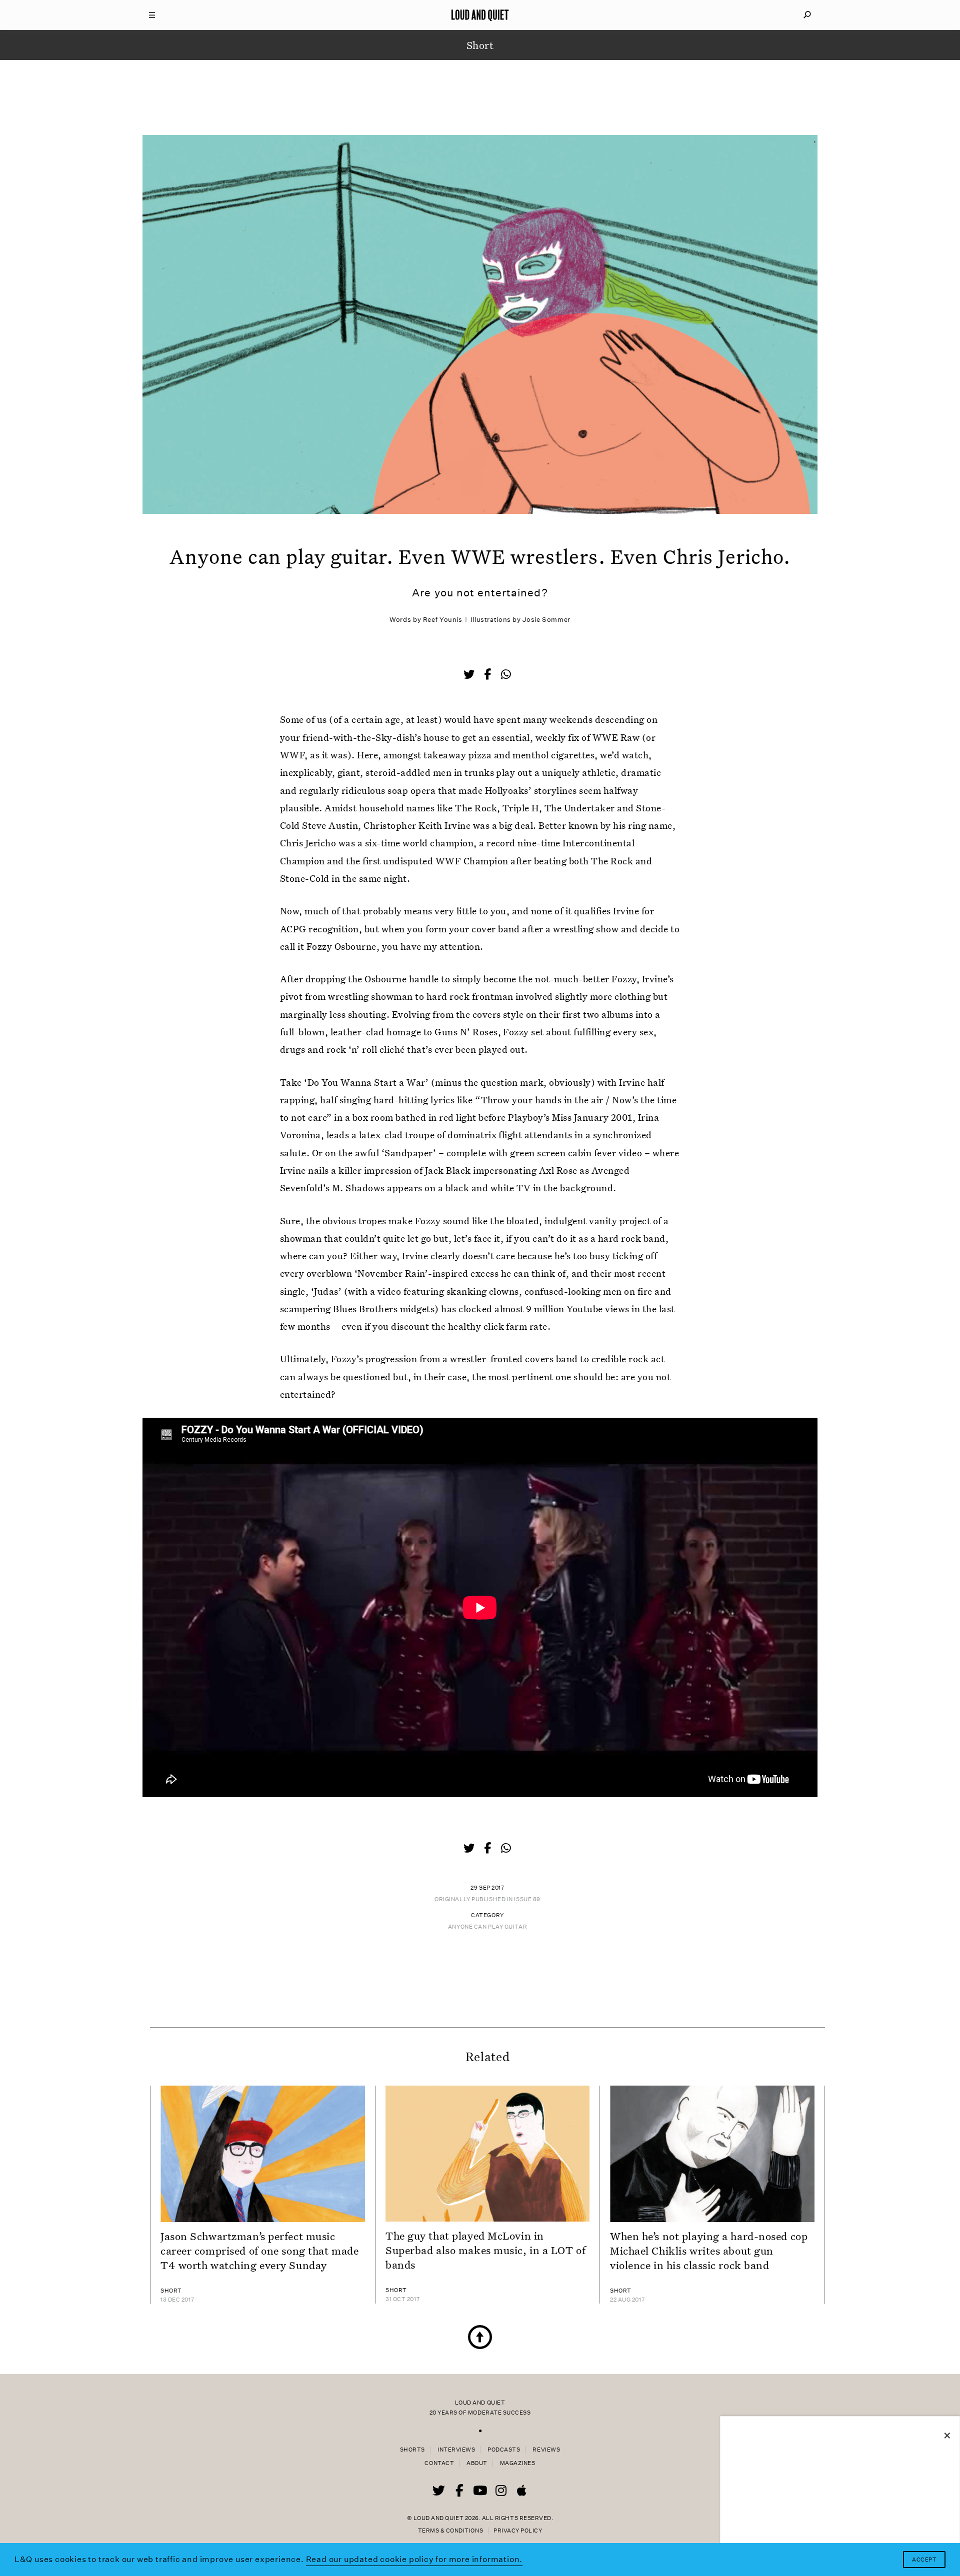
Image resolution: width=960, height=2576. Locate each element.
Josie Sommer (546, 620)
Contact (439, 2463)
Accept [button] (924, 2560)
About (477, 2463)
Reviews (546, 2450)
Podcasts (504, 2450)
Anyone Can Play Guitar (487, 1927)
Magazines (518, 2463)
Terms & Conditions (450, 2531)
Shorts (412, 2450)
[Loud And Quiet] (480, 15)
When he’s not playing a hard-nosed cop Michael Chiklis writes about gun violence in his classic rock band (709, 2251)
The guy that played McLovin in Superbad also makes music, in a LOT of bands (485, 2250)
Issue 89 (527, 1899)
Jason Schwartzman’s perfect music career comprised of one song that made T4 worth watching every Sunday (259, 2251)
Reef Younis (443, 620)
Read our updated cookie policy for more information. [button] (414, 2559)
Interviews (456, 2450)
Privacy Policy (518, 2531)
